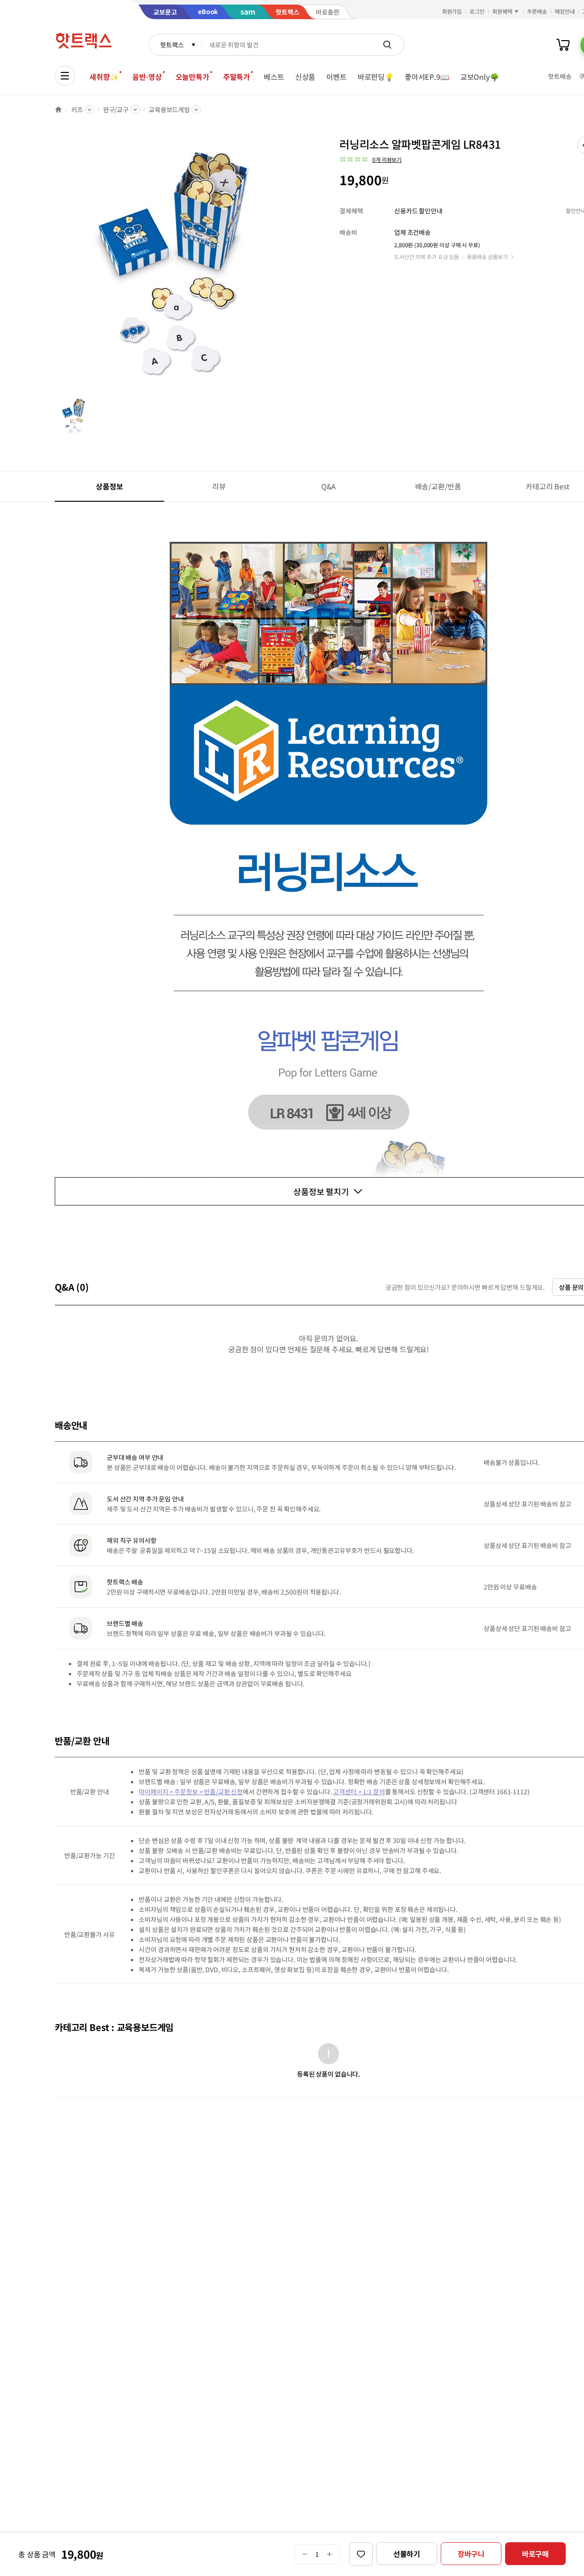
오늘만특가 (193, 77)
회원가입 (452, 11)
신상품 (305, 77)
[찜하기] (361, 2554)
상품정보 (109, 486)
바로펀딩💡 (376, 77)
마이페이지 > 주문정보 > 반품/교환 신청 (191, 1792)
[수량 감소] (305, 2554)
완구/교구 (116, 109)
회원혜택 (502, 11)
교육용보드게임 (169, 109)
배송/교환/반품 (438, 486)
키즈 (77, 109)
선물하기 (407, 2554)
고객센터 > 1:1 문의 (359, 1792)
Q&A (329, 486)
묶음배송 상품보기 (487, 257)
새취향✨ (104, 77)
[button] (370, 160)
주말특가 (237, 77)
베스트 (274, 77)
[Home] (58, 109)
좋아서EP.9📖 (427, 77)
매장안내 (565, 11)
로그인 (477, 11)
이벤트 (336, 77)
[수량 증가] (330, 2554)
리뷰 (219, 486)
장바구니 (471, 2554)
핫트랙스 (172, 45)
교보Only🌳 (480, 77)
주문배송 (537, 11)
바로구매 (535, 2554)
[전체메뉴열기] (65, 76)
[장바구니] (563, 45)
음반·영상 (147, 77)
